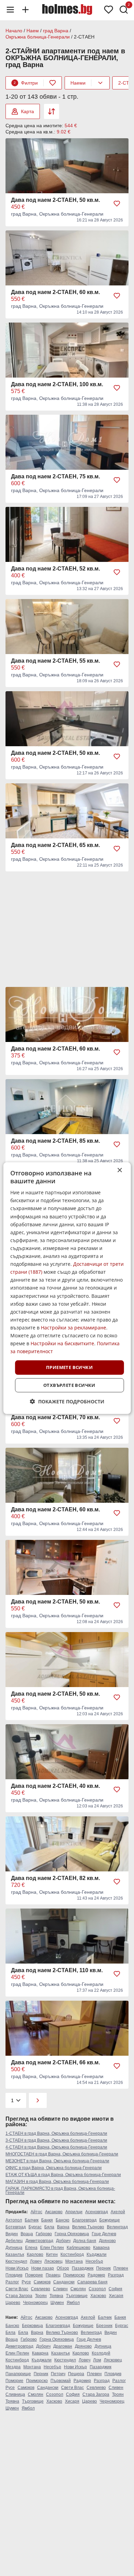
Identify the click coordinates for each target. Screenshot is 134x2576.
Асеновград (97, 2212)
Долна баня (85, 2241)
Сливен (60, 2289)
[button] (67, 1401)
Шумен (57, 2303)
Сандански (64, 2282)
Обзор (63, 2268)
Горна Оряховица (72, 2234)
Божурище (110, 2220)
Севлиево (41, 2289)
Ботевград (16, 2227)
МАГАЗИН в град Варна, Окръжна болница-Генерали (57, 2182)
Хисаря (116, 2296)
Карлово (35, 2254)
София (115, 2289)
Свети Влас (17, 2289)
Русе (26, 2282)
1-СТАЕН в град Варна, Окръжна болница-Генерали (56, 2133)
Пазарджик (83, 2268)
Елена (31, 2248)
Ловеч (36, 2261)
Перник (103, 2268)
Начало (14, 31)
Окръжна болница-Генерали (38, 37)
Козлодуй (101, 2353)
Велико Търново (88, 2227)
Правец (53, 2275)
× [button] (119, 1170)
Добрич (63, 2241)
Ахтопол (14, 2220)
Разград (116, 2275)
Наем (33, 31)
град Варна (56, 31)
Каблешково (79, 2248)
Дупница (14, 2248)
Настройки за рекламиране (74, 1328)
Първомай (61, 2381)
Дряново (107, 2241)
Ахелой (118, 2212)
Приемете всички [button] (69, 1367)
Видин (12, 2234)
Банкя (47, 2220)
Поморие (34, 2275)
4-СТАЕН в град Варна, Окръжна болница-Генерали (56, 2147)
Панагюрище (18, 2374)
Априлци (74, 2212)
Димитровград (39, 2241)
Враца (27, 2234)
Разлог (12, 2282)
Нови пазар (43, 2268)
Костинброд (72, 2254)
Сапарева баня (92, 2282)
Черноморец (35, 2303)
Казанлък (15, 2254)
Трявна (56, 2296)
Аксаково (54, 2212)
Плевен (121, 2268)
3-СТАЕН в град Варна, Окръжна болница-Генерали (56, 2140)
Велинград (117, 2227)
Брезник (104, 2326)
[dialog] (67, 1288)
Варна (63, 2227)
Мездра (13, 2367)
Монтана (74, 2261)
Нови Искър (17, 2268)
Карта (27, 111)
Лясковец (53, 2261)
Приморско (74, 2275)
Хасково (98, 2296)
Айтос (36, 2212)
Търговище (77, 2296)
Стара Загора (19, 2296)
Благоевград (84, 2220)
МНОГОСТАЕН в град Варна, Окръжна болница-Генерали (62, 2154)
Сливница (15, 2394)
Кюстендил (16, 2261)
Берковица (32, 2326)
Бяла (49, 2227)
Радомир (96, 2275)
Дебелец (14, 2241)
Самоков (42, 2282)
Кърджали (97, 2254)
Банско (63, 2220)
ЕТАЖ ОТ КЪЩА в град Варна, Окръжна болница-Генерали (63, 2175)
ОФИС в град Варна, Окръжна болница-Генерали (54, 2168)
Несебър (94, 2261)
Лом (97, 2360)
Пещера (76, 2374)
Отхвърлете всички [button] (69, 1385)
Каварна (101, 2248)
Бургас (35, 2227)
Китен (52, 2254)
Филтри (26, 83)
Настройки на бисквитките (62, 1343)
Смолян (78, 2289)
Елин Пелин (52, 2248)
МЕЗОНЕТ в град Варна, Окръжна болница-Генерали (57, 2161)
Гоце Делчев (104, 2234)
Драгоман (63, 2346)
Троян (41, 2296)
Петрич (58, 2374)
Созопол (97, 2289)
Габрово (44, 2234)
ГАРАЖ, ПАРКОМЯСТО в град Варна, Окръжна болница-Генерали (60, 2191)
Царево (13, 2303)
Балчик (32, 2220)
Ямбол (73, 2303)
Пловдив (14, 2275)
